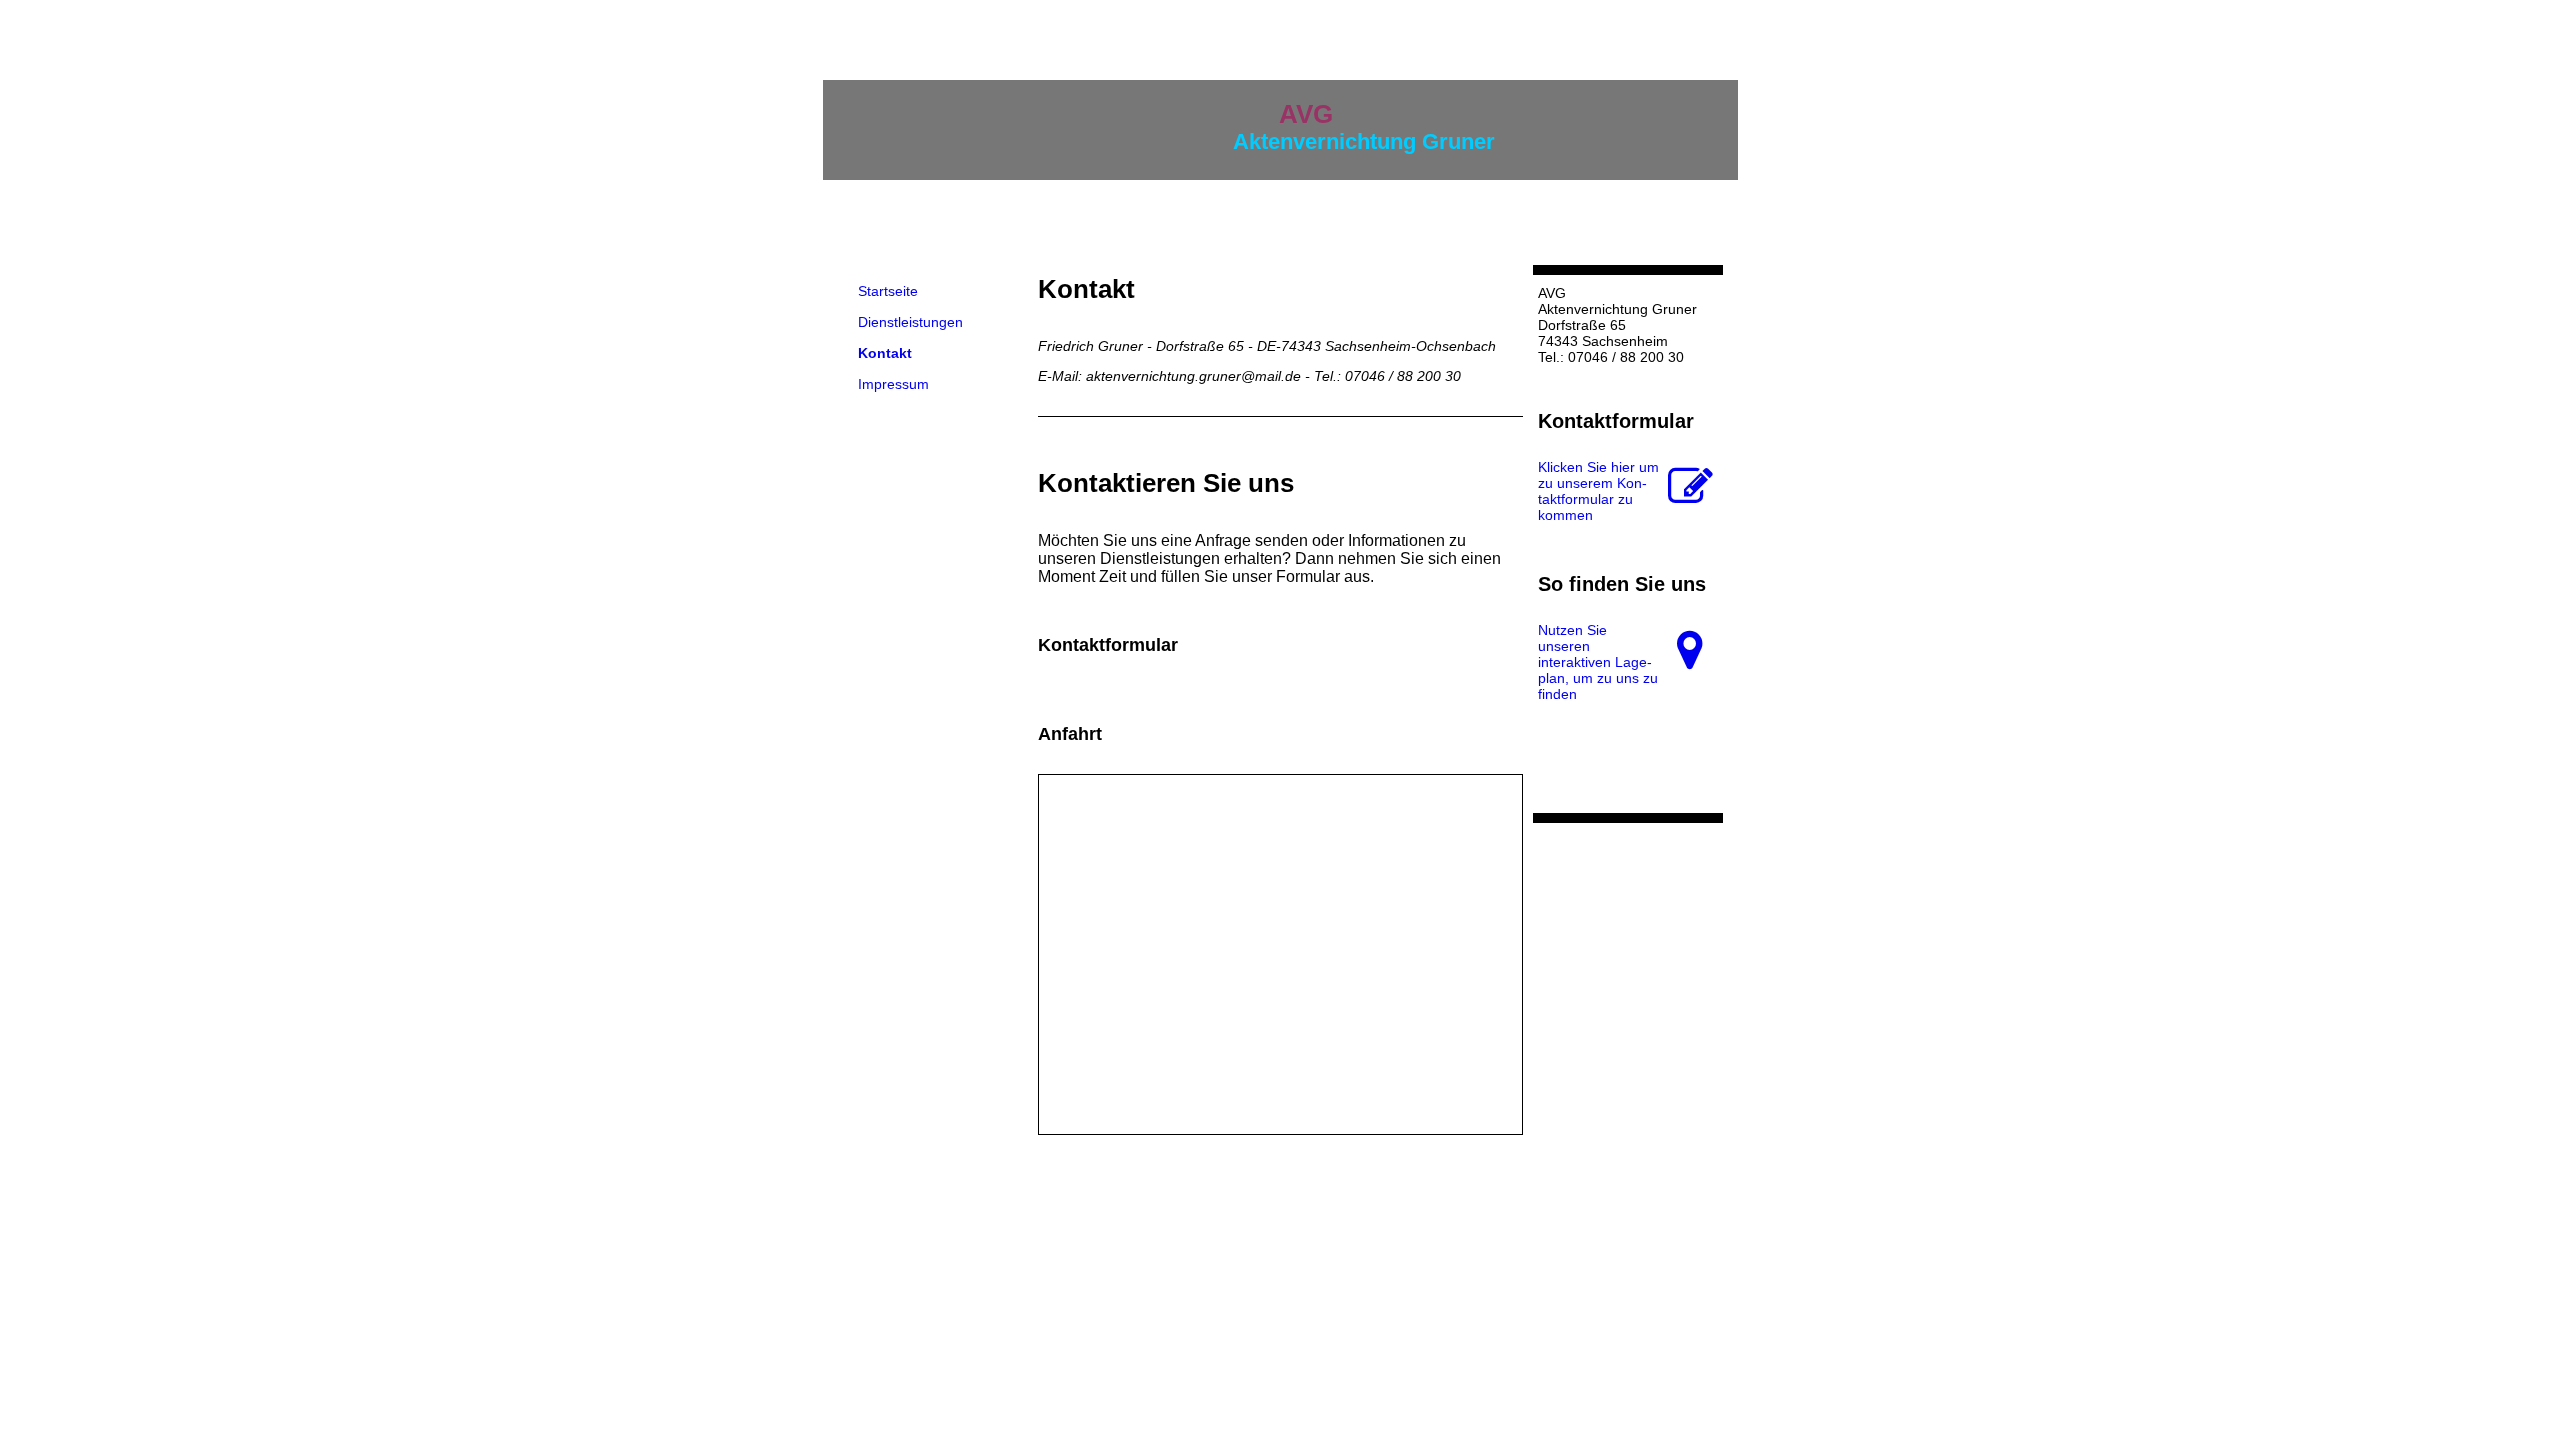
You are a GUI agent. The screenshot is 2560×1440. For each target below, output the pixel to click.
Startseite (888, 291)
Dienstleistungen (910, 322)
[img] (1628, 130)
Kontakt (885, 353)
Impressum (893, 384)
